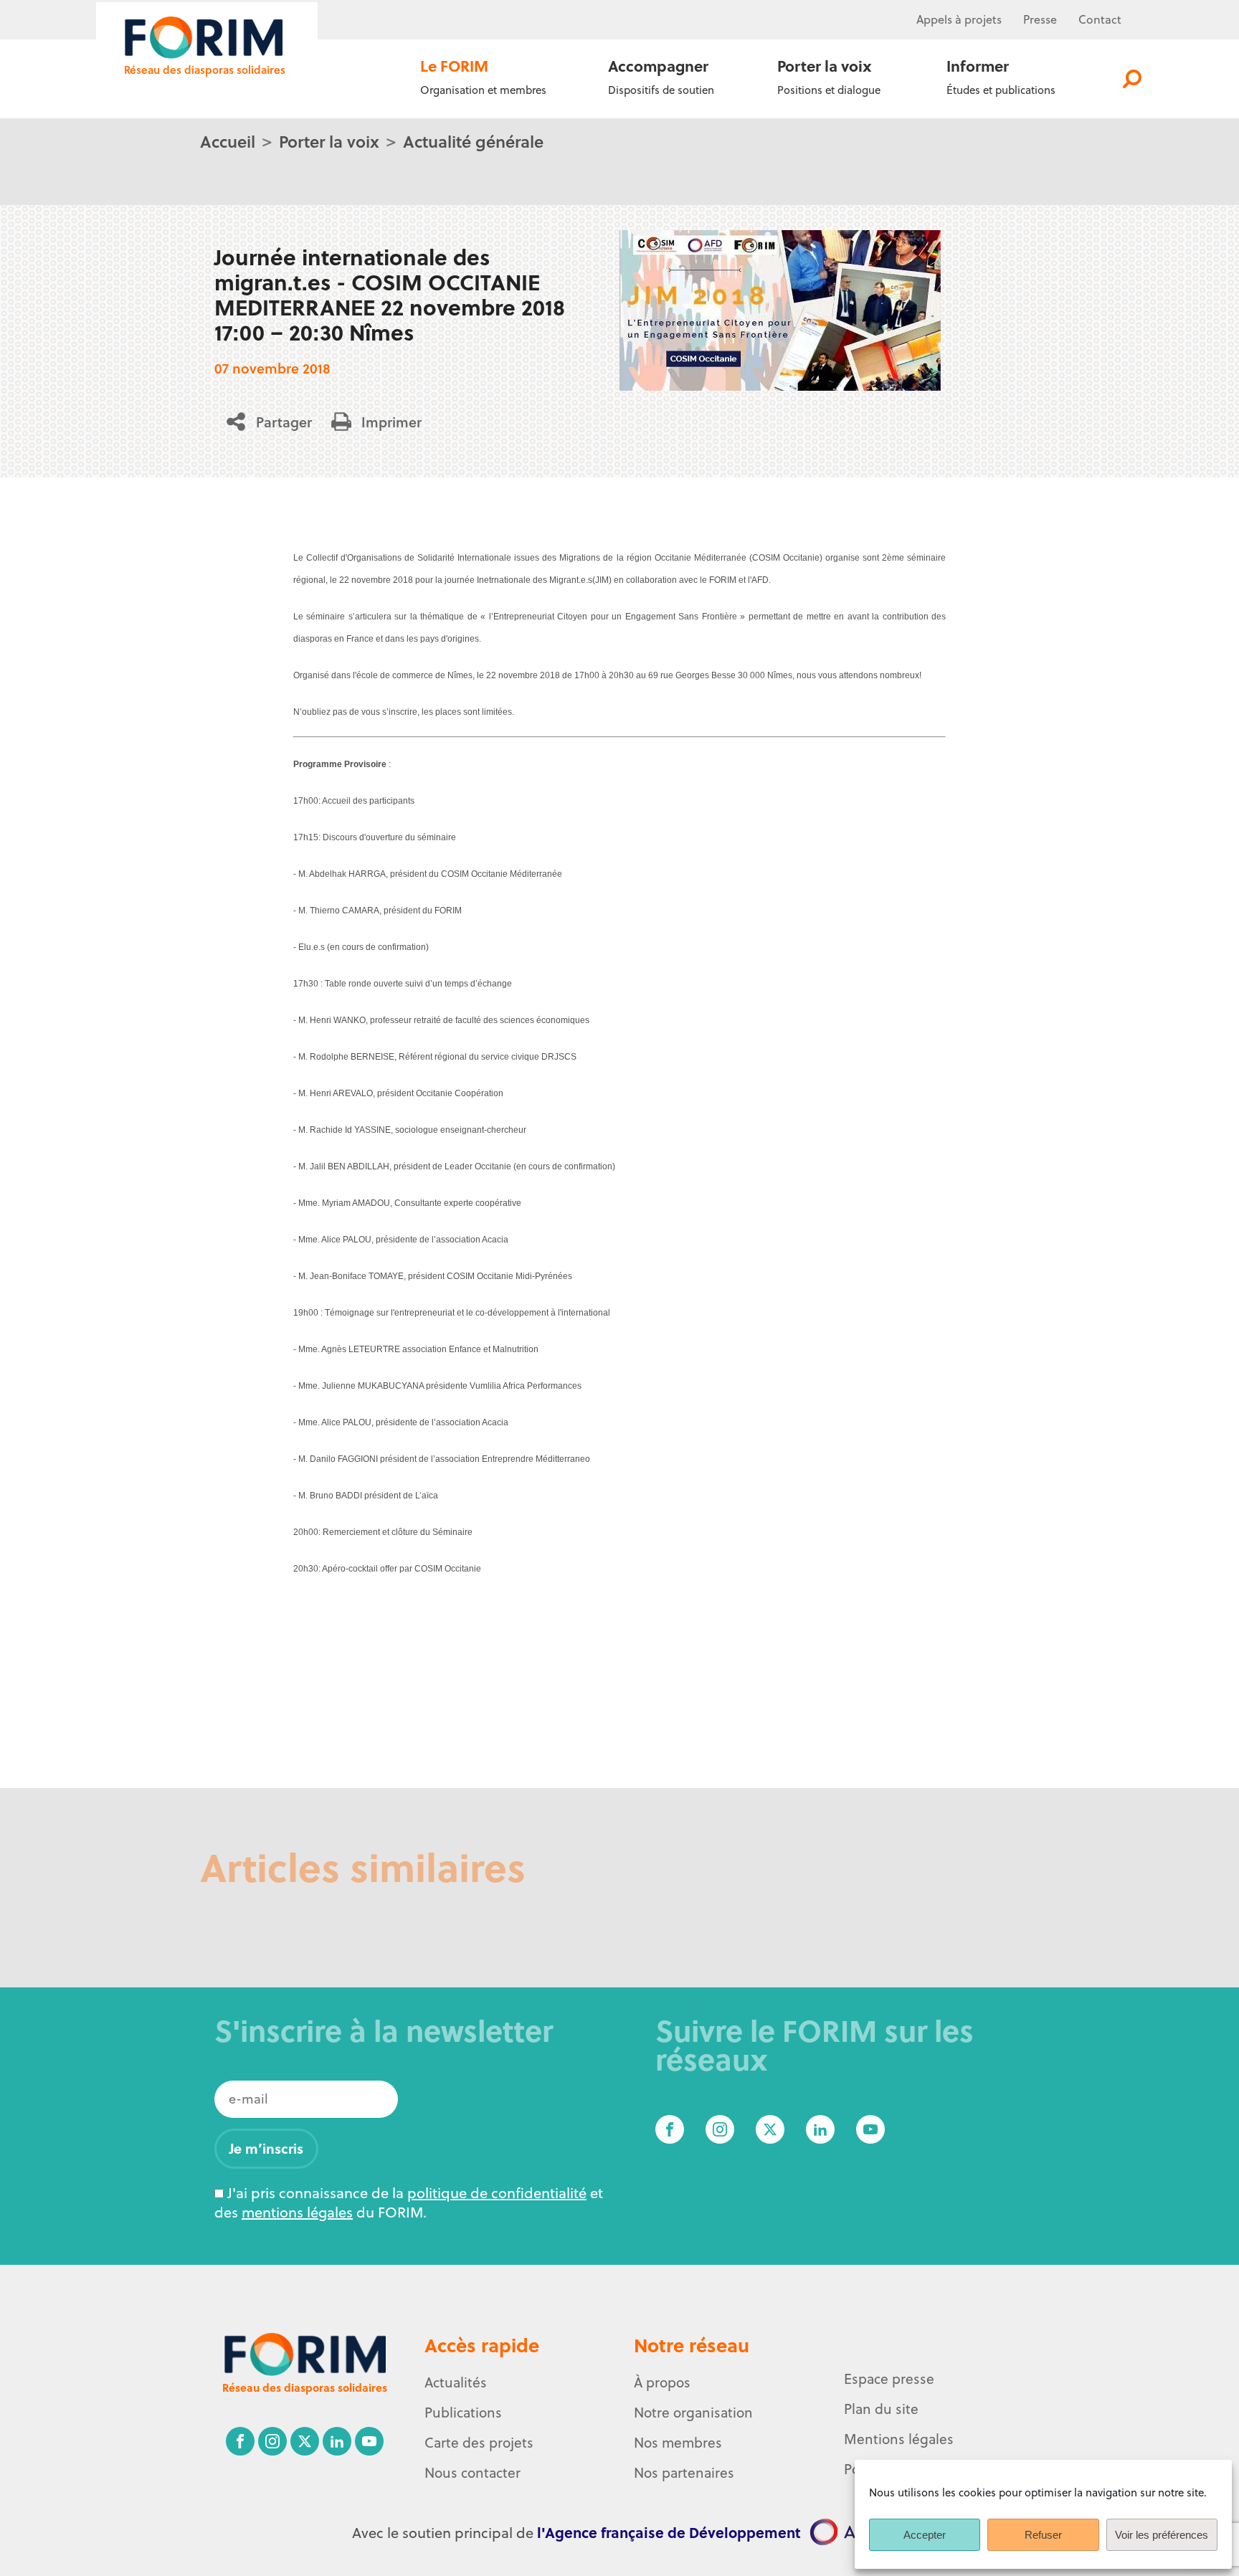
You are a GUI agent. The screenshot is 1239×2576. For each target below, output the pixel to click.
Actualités (456, 2382)
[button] (274, 422)
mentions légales (297, 2212)
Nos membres (678, 2443)
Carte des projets (479, 2443)
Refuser (1043, 2535)
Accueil (228, 141)
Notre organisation (693, 2413)
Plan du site (881, 2409)
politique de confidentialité (497, 2193)
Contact (1100, 19)
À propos (662, 2382)
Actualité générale (473, 141)
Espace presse (889, 2379)
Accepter (925, 2535)
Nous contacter (473, 2473)
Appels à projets (959, 19)
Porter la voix (329, 141)
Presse (1040, 19)
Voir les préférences (1162, 2535)
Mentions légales (899, 2439)
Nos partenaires (684, 2473)
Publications (463, 2413)
